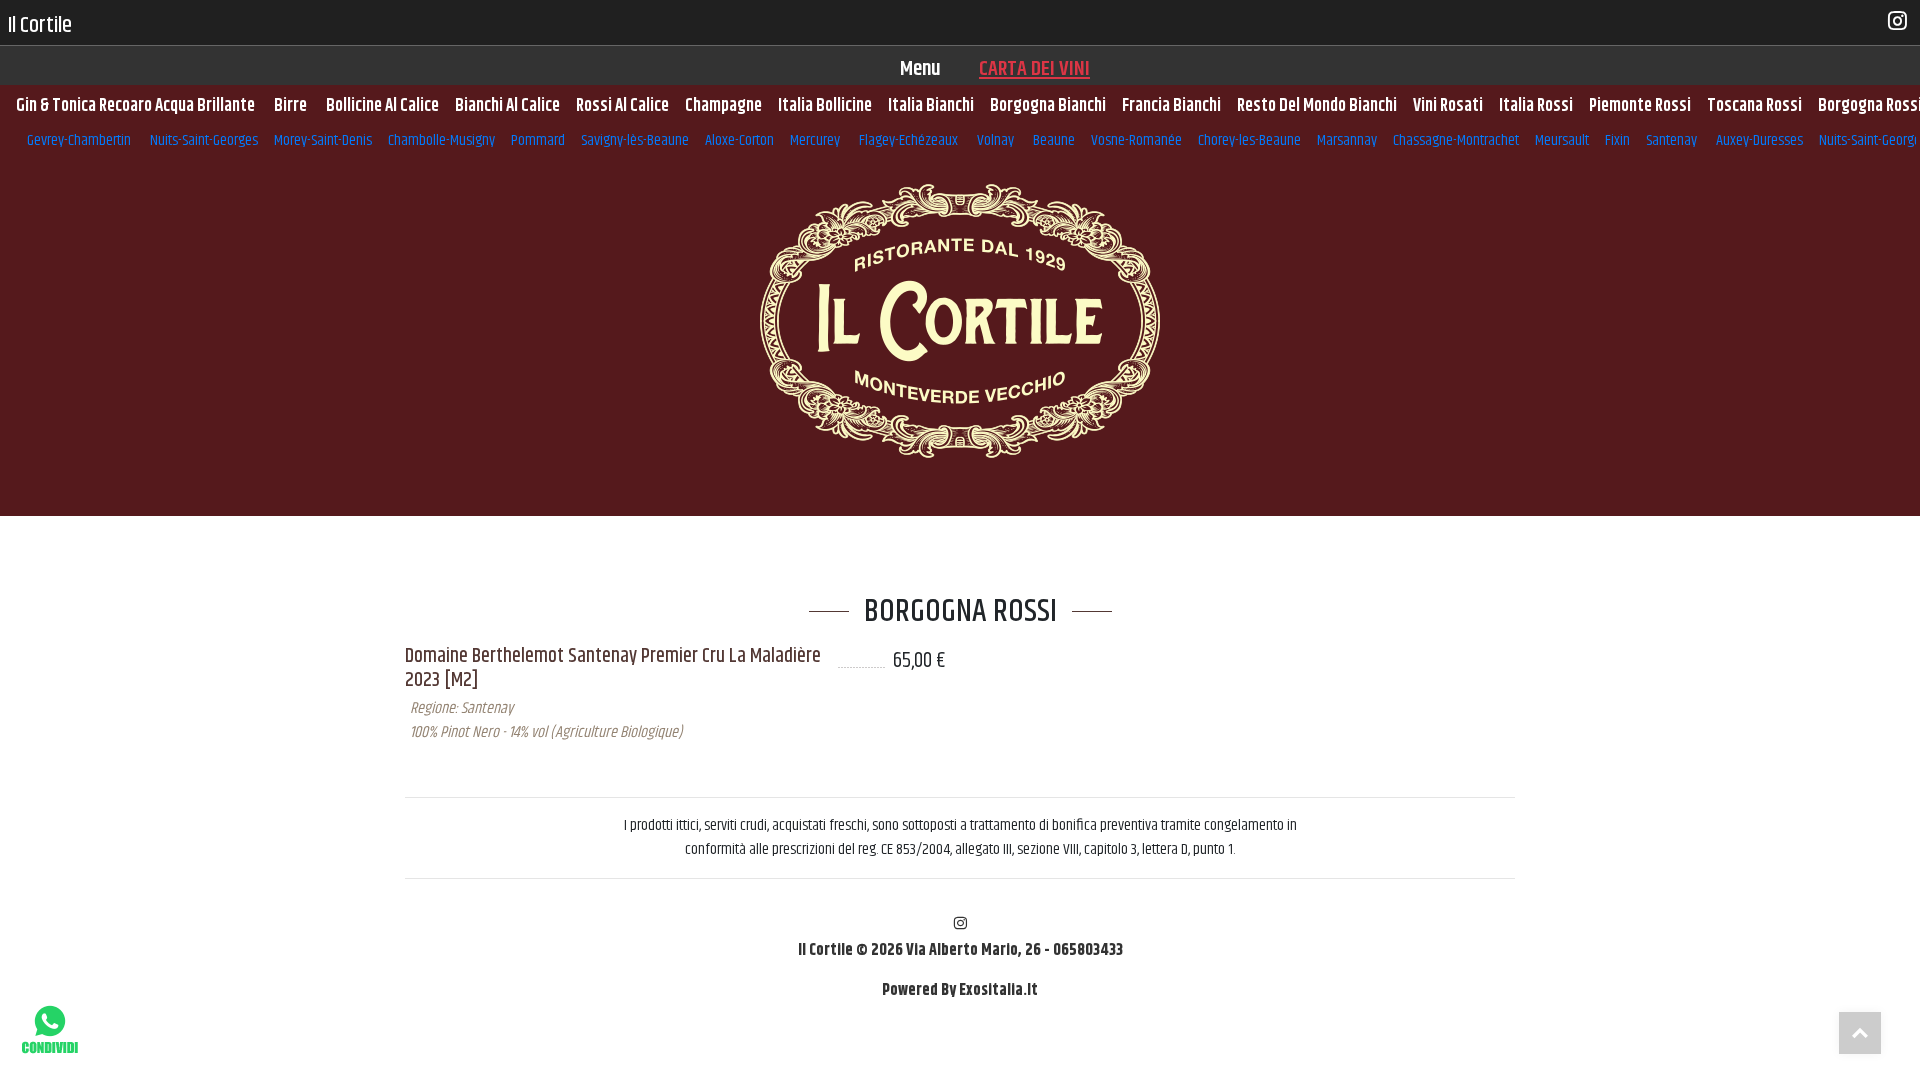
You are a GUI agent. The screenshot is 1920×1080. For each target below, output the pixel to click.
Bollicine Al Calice (382, 106)
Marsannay (1347, 140)
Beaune (1054, 140)
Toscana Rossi (1754, 106)
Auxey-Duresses (1759, 140)
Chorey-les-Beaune (1249, 140)
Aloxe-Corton (739, 140)
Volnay (997, 140)
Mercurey (816, 140)
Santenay (1673, 140)
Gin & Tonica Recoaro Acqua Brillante (137, 106)
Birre (292, 106)
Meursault (1562, 140)
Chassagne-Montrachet (1456, 140)
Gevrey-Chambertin (80, 140)
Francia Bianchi (1171, 106)
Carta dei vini (1034, 69)
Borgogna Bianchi (1048, 106)
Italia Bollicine (825, 106)
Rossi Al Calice (622, 106)
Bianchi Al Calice (507, 106)
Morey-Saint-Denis (323, 140)
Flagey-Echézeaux (910, 140)
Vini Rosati (1448, 106)
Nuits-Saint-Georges (204, 140)
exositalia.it (998, 990)
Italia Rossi (1536, 106)
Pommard (538, 140)
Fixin (1617, 140)
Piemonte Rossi (1640, 106)
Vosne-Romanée (1136, 140)
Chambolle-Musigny (441, 140)
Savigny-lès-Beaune (635, 140)
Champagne (723, 106)
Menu (920, 69)
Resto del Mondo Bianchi (1317, 106)
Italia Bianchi (931, 106)
